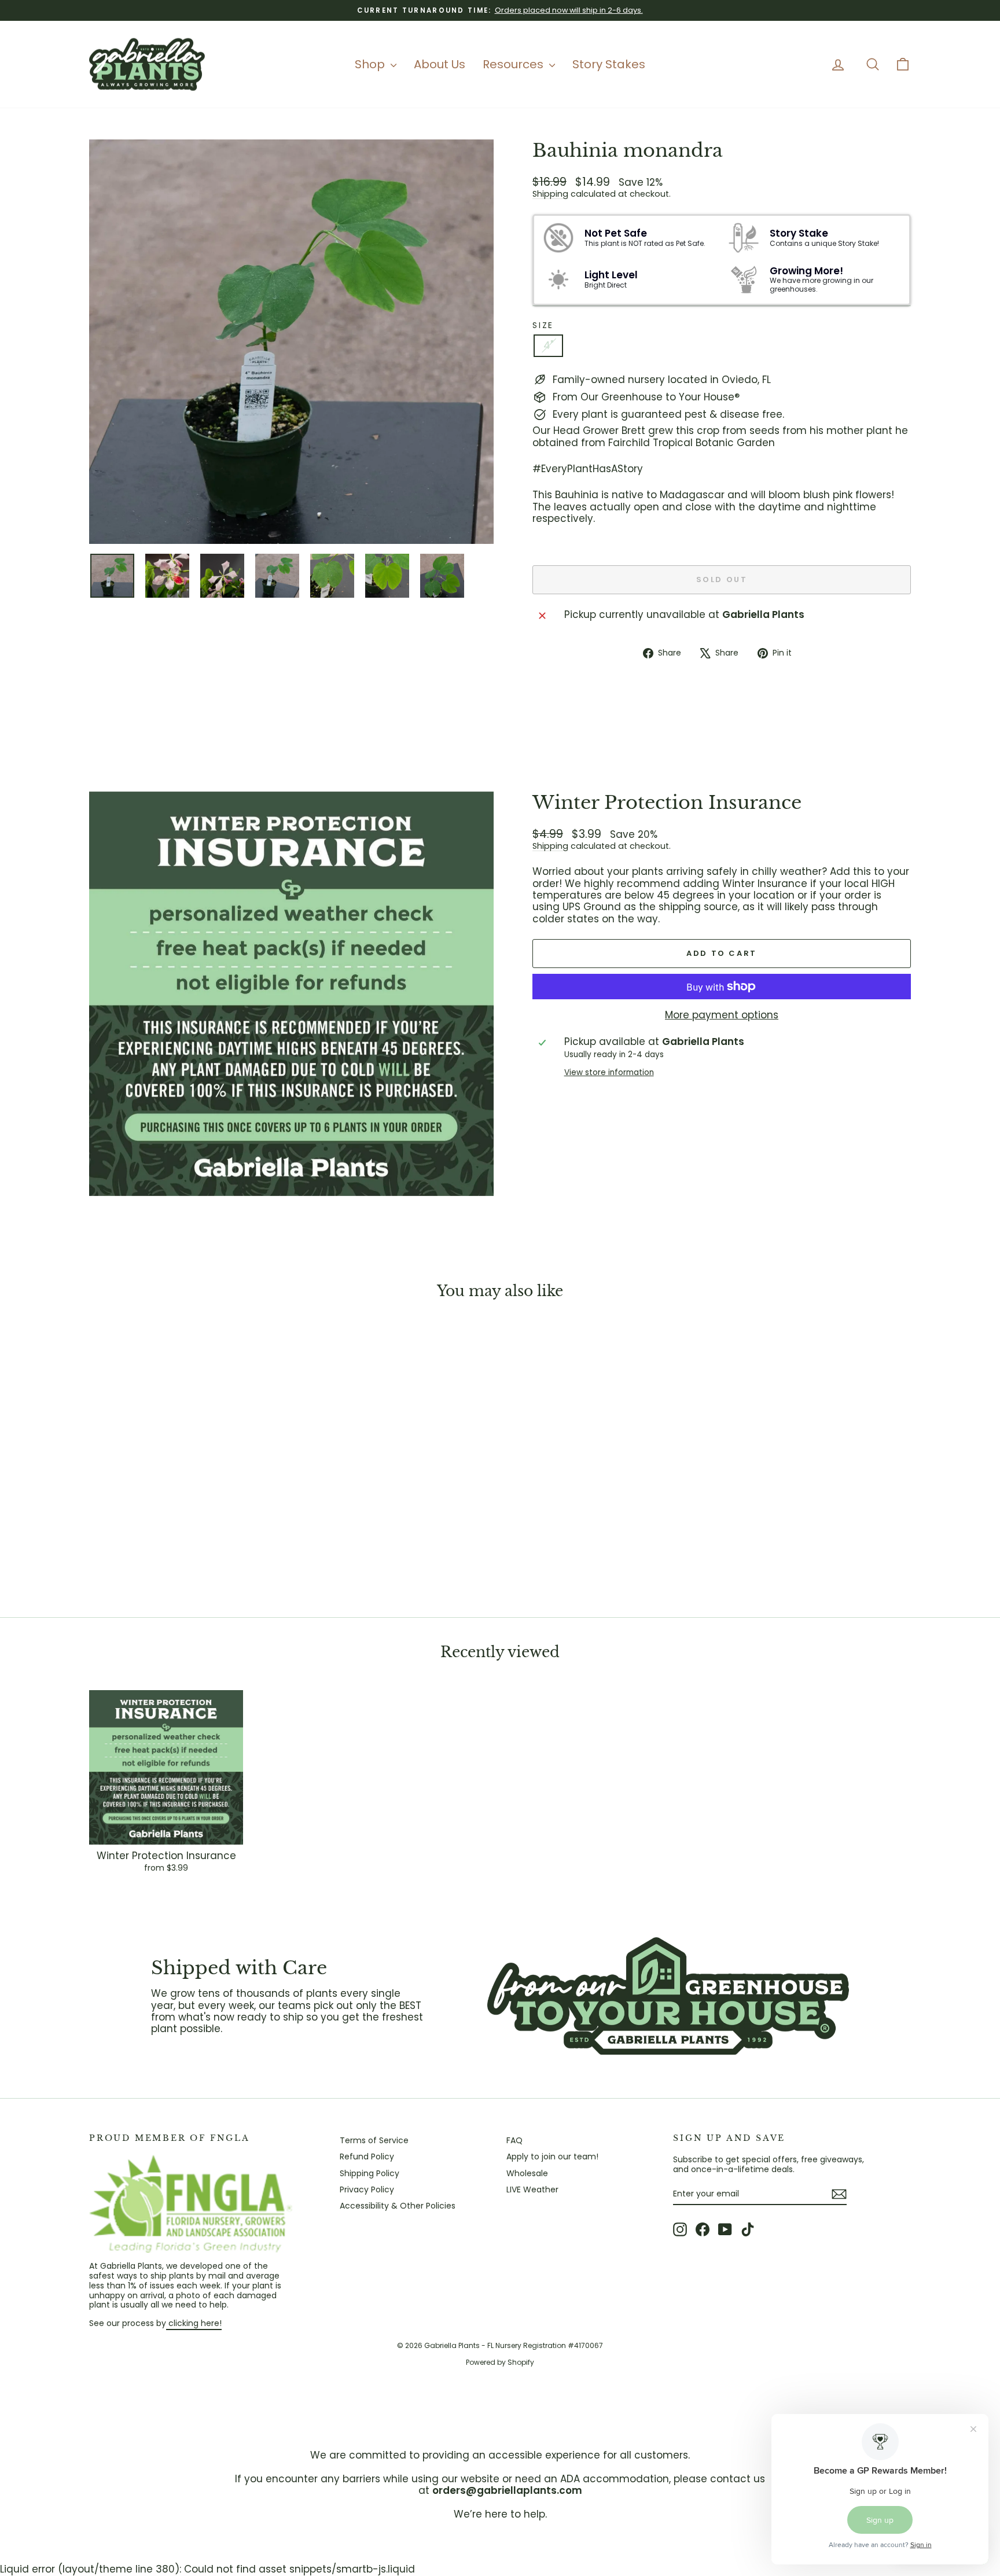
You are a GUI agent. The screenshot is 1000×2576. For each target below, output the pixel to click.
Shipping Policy (370, 2173)
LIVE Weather (532, 2189)
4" (548, 345)
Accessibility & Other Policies (398, 2206)
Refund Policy (367, 2157)
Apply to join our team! (552, 2157)
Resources (514, 64)
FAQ (514, 2140)
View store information (609, 1073)
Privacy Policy (367, 2189)
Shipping (550, 194)
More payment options (722, 1015)
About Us (440, 64)
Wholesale (527, 2173)
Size (543, 325)
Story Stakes (609, 64)
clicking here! (194, 2323)
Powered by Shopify (500, 2362)
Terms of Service (374, 2140)
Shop (371, 64)
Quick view (187, 1513)
